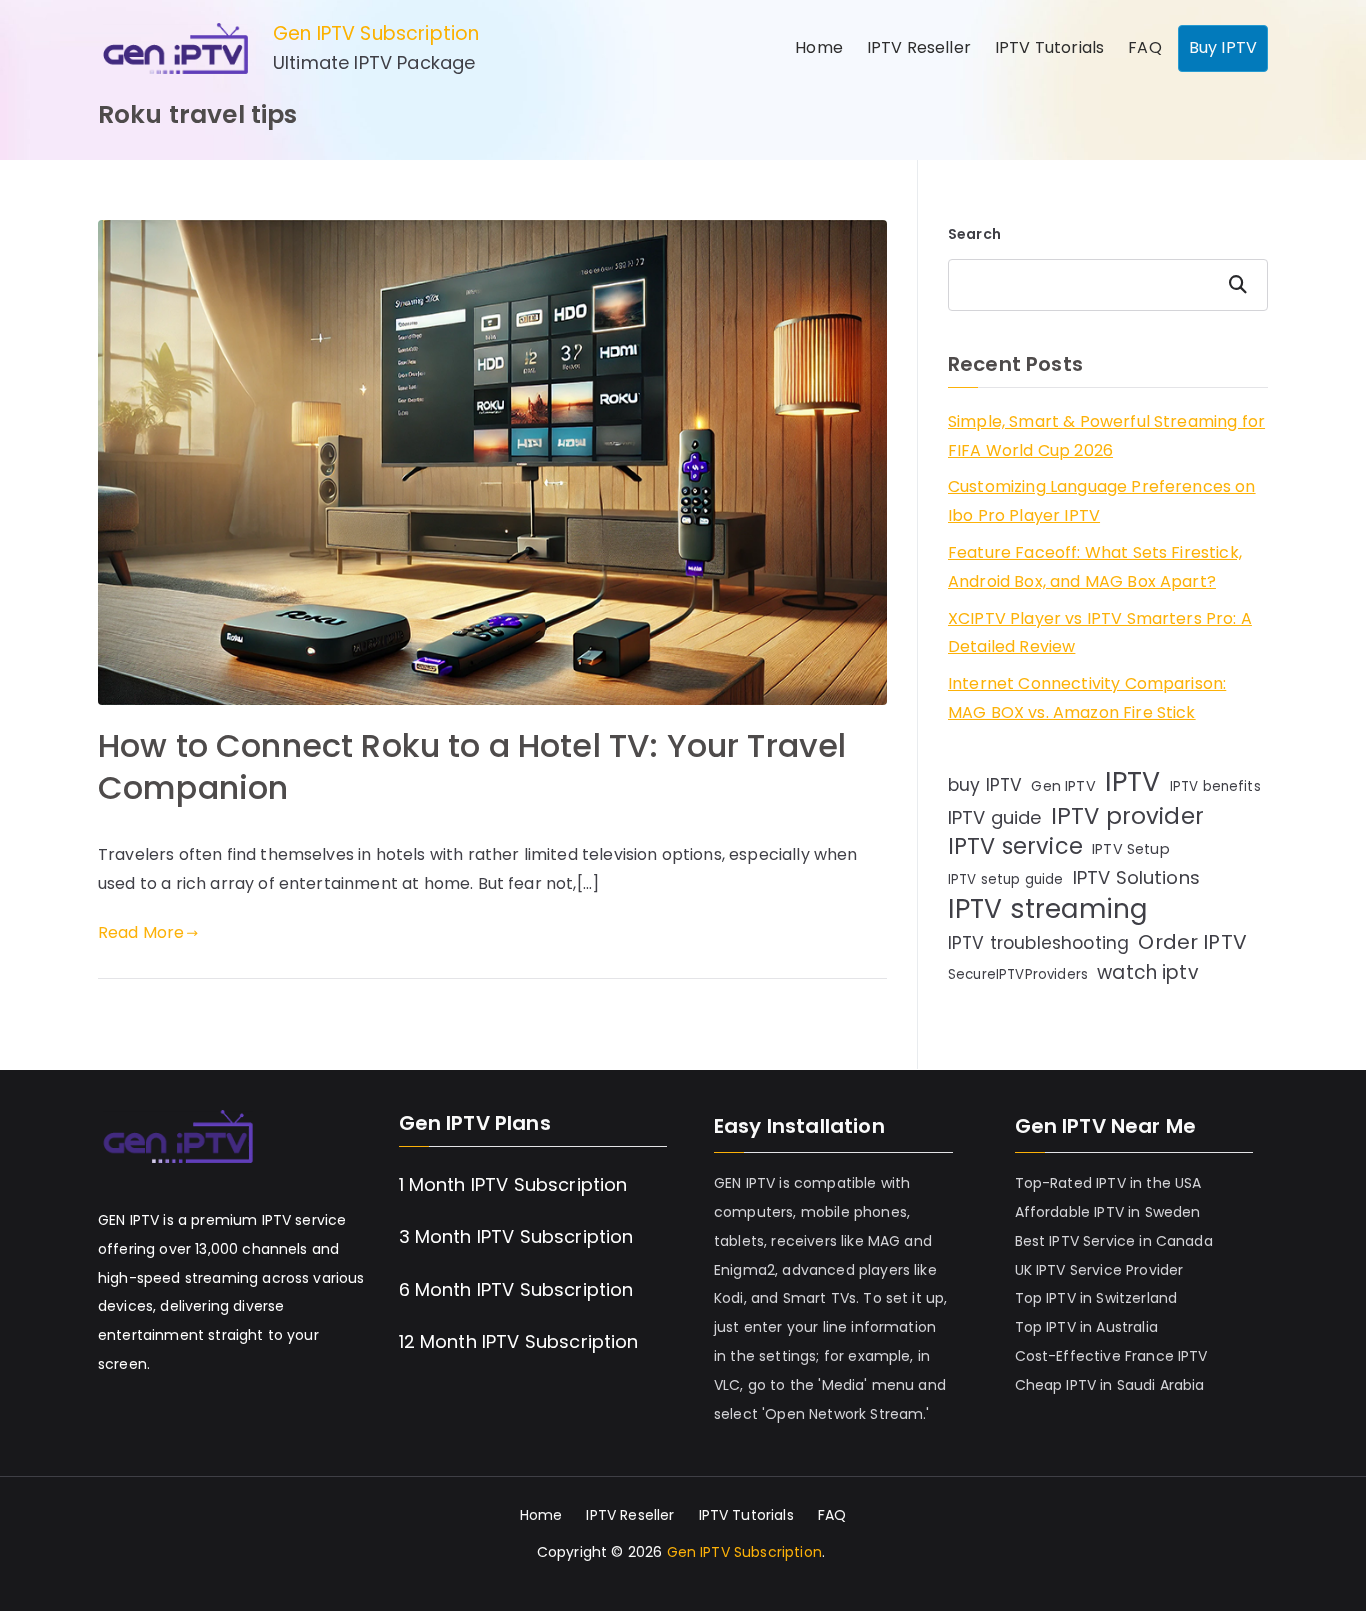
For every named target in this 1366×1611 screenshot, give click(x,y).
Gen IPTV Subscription (376, 33)
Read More (141, 932)
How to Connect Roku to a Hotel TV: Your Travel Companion (472, 766)
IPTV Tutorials (1049, 47)
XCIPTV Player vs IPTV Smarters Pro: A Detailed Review (1100, 633)
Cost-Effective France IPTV (1111, 1356)
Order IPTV (1192, 942)
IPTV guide (995, 817)
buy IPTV (985, 785)
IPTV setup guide (1006, 879)
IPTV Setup (1131, 849)
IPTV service (1015, 847)
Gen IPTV (1063, 786)
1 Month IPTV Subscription (513, 1184)
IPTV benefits (1215, 786)
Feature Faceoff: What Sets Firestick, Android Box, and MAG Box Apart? (1095, 567)
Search (974, 234)
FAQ (1144, 47)
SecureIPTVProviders (1018, 974)
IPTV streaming (1047, 909)
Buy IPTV (1223, 47)
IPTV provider (1127, 816)
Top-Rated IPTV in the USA (1108, 1183)
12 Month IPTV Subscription (519, 1341)
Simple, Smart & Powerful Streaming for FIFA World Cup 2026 (1106, 436)
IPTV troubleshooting (1038, 943)
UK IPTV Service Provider (1099, 1270)
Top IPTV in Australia (1086, 1327)
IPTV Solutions (1136, 877)
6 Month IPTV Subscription (516, 1289)
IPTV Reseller (919, 47)
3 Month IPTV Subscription (516, 1236)
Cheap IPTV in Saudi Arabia (1110, 1385)
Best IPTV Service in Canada (1114, 1241)
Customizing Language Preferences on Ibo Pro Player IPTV (1102, 501)
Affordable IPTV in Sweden (1108, 1212)
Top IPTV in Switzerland (1096, 1298)
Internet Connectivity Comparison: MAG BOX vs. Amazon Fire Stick (1087, 698)
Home (819, 47)
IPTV (1133, 782)
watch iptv (1148, 972)
